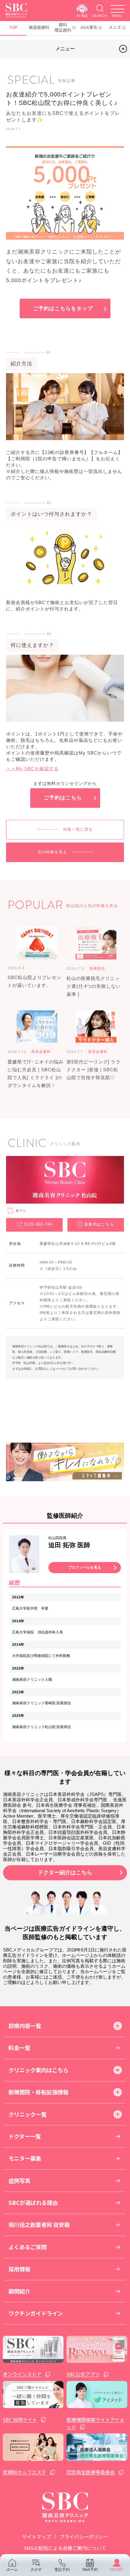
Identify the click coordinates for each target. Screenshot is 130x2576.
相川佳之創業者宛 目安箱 (39, 2225)
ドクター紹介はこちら (65, 1872)
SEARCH (100, 16)
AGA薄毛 (89, 27)
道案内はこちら (99, 1224)
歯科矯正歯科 (63, 27)
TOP (13, 27)
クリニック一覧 (28, 2114)
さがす (36, 2570)
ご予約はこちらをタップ (63, 309)
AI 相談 (82, 16)
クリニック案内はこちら (38, 2070)
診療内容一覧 (25, 2026)
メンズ (115, 27)
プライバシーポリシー (84, 2537)
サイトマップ (37, 2537)
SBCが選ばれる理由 (33, 2203)
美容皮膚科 (39, 27)
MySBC (117, 2570)
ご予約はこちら (63, 798)
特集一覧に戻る (78, 829)
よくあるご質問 (28, 2247)
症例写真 (19, 2181)
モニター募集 (25, 2158)
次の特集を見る (52, 852)
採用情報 (19, 2269)
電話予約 (62, 2570)
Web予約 (90, 2570)
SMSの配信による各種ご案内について (65, 2548)
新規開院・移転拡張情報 (38, 2092)
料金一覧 (19, 2048)
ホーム (12, 2570)
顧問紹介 (19, 2291)
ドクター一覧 (25, 2136)
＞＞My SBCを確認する (32, 768)
